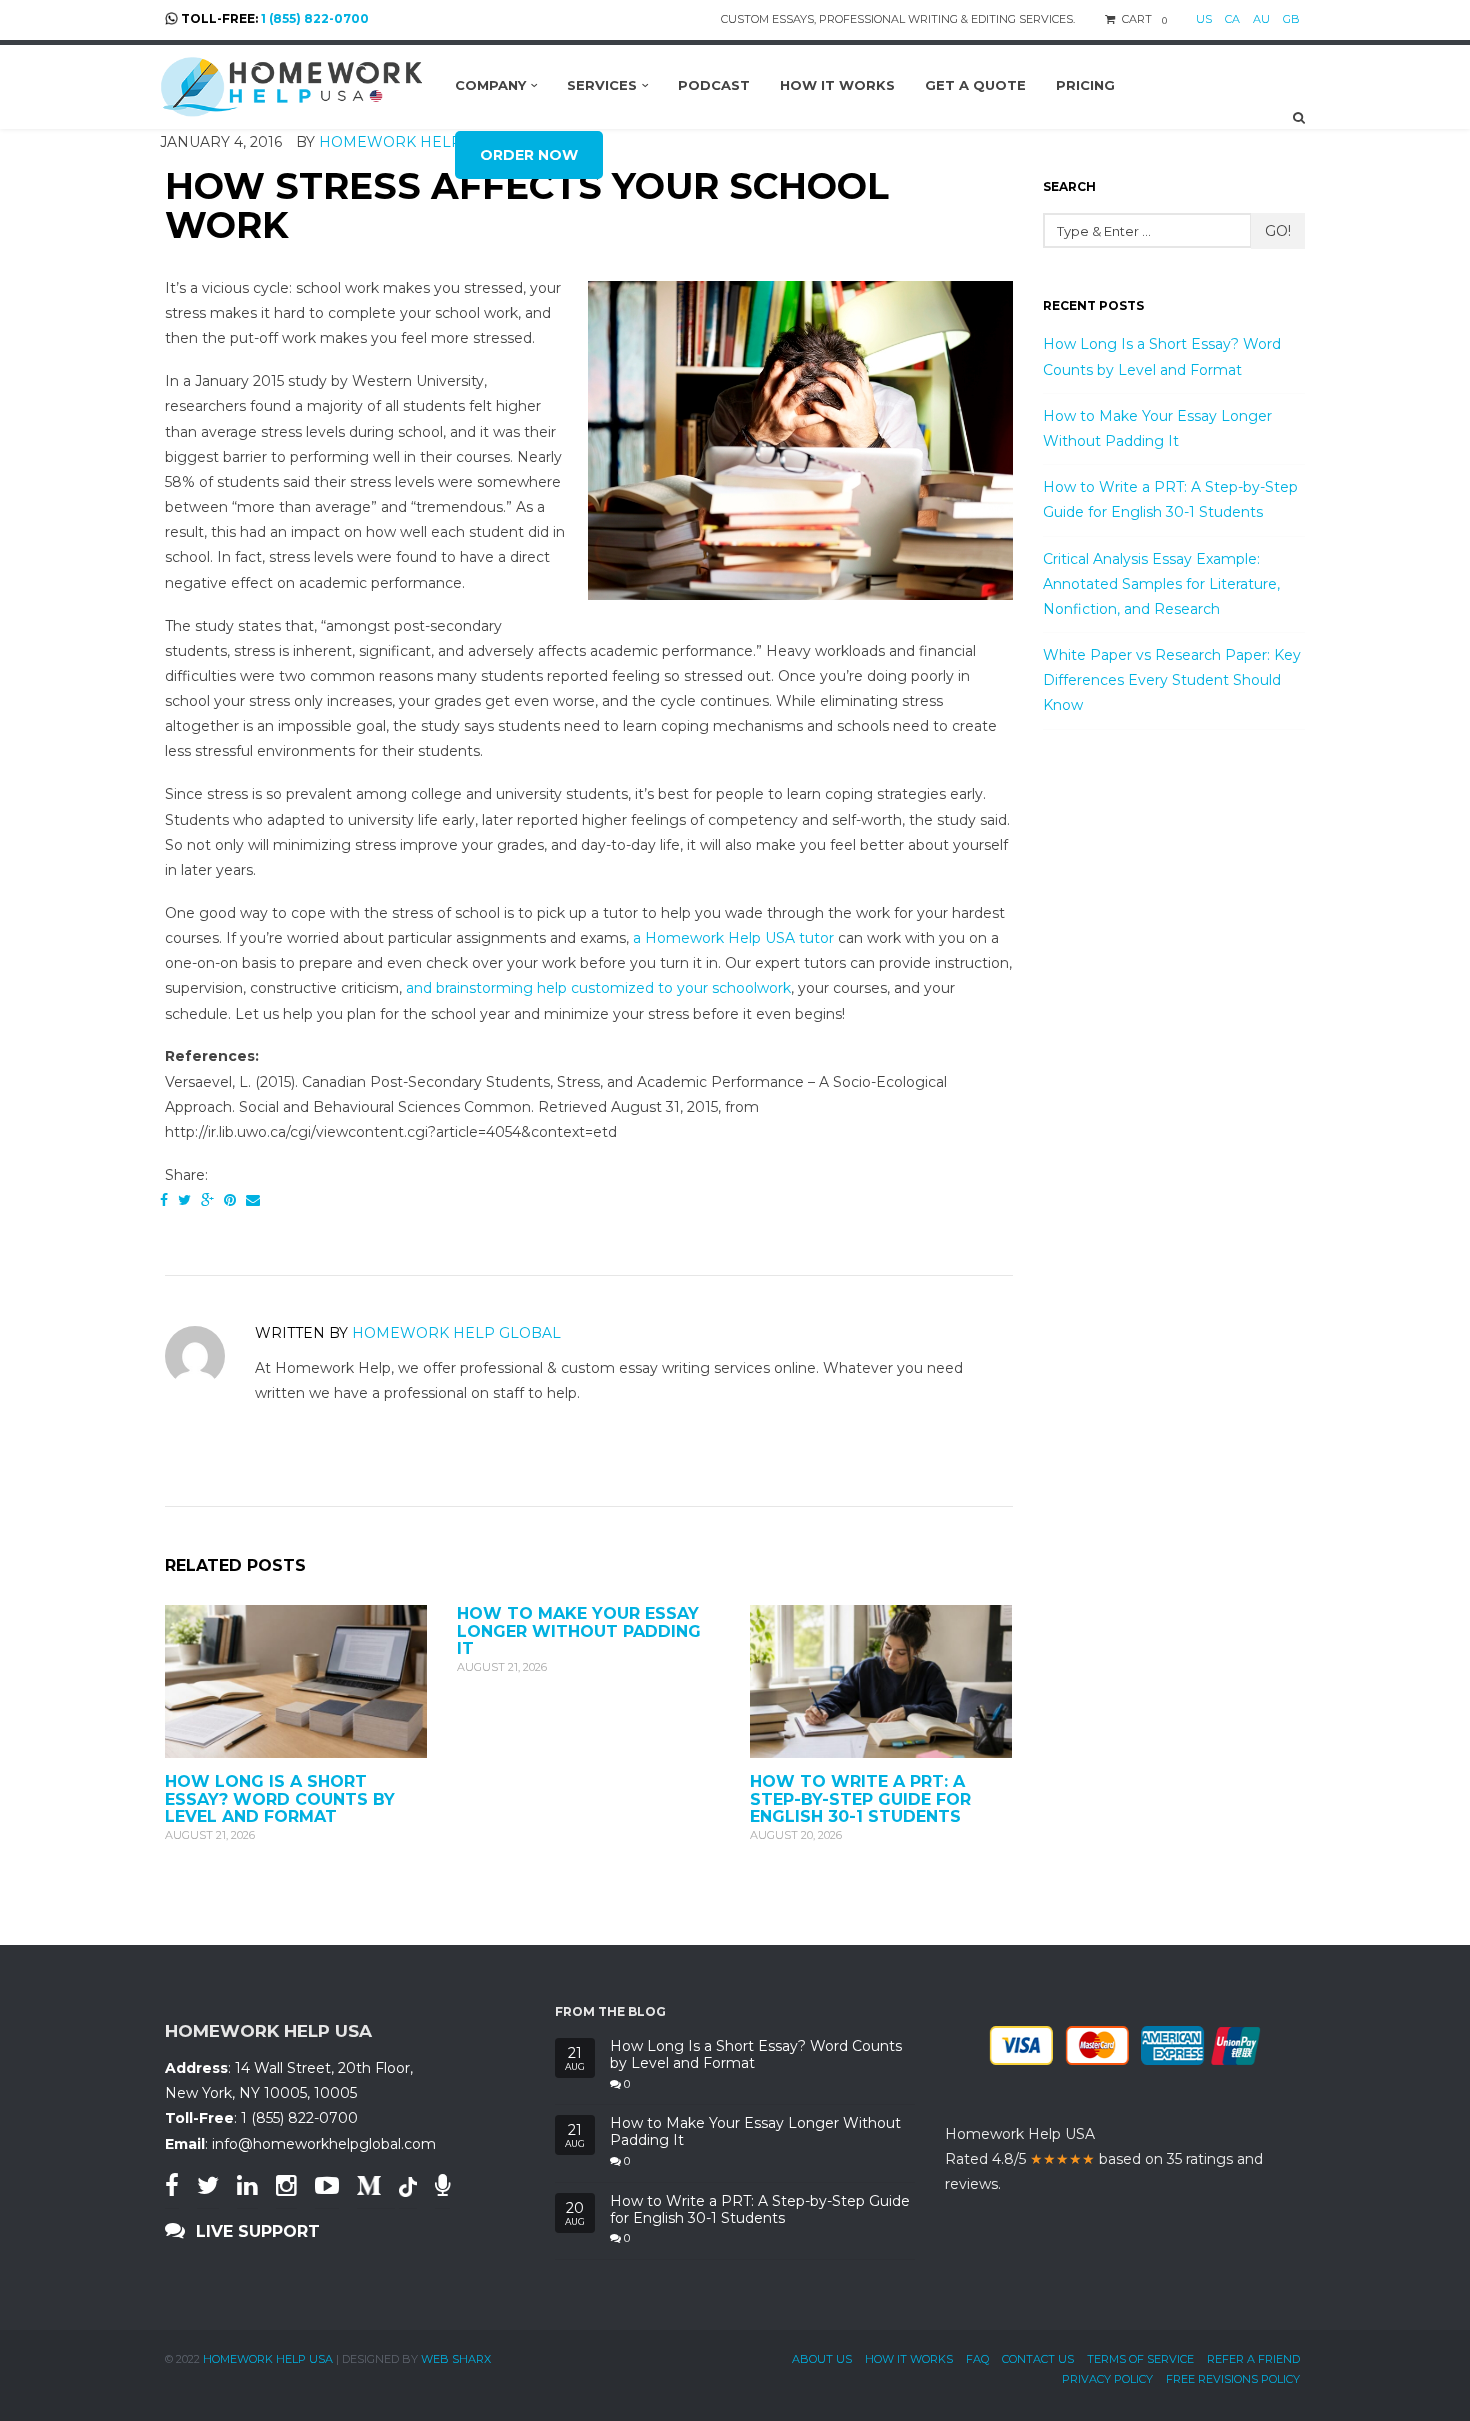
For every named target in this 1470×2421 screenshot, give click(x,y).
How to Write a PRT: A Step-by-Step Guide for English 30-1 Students (860, 1799)
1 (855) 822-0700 (315, 18)
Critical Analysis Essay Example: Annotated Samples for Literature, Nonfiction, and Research (1161, 584)
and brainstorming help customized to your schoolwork (598, 988)
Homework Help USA (268, 2359)
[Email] (253, 1200)
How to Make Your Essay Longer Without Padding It (579, 1631)
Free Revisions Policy (1233, 2379)
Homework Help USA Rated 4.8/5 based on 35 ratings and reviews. (1104, 2159)
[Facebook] (164, 1200)
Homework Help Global (456, 1333)
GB (1291, 19)
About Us (822, 2359)
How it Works (909, 2359)
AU (1261, 19)
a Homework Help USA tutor (733, 938)
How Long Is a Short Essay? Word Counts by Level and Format (280, 1799)
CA (1232, 19)
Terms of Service (1140, 2359)
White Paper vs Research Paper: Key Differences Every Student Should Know (1172, 680)
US (1204, 19)
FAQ (977, 2359)
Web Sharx (456, 2359)
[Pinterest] (230, 1200)
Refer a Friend (1253, 2359)
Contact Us (1038, 2359)
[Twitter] (184, 1200)
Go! (1278, 231)
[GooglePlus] (207, 1200)
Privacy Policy (1107, 2379)
